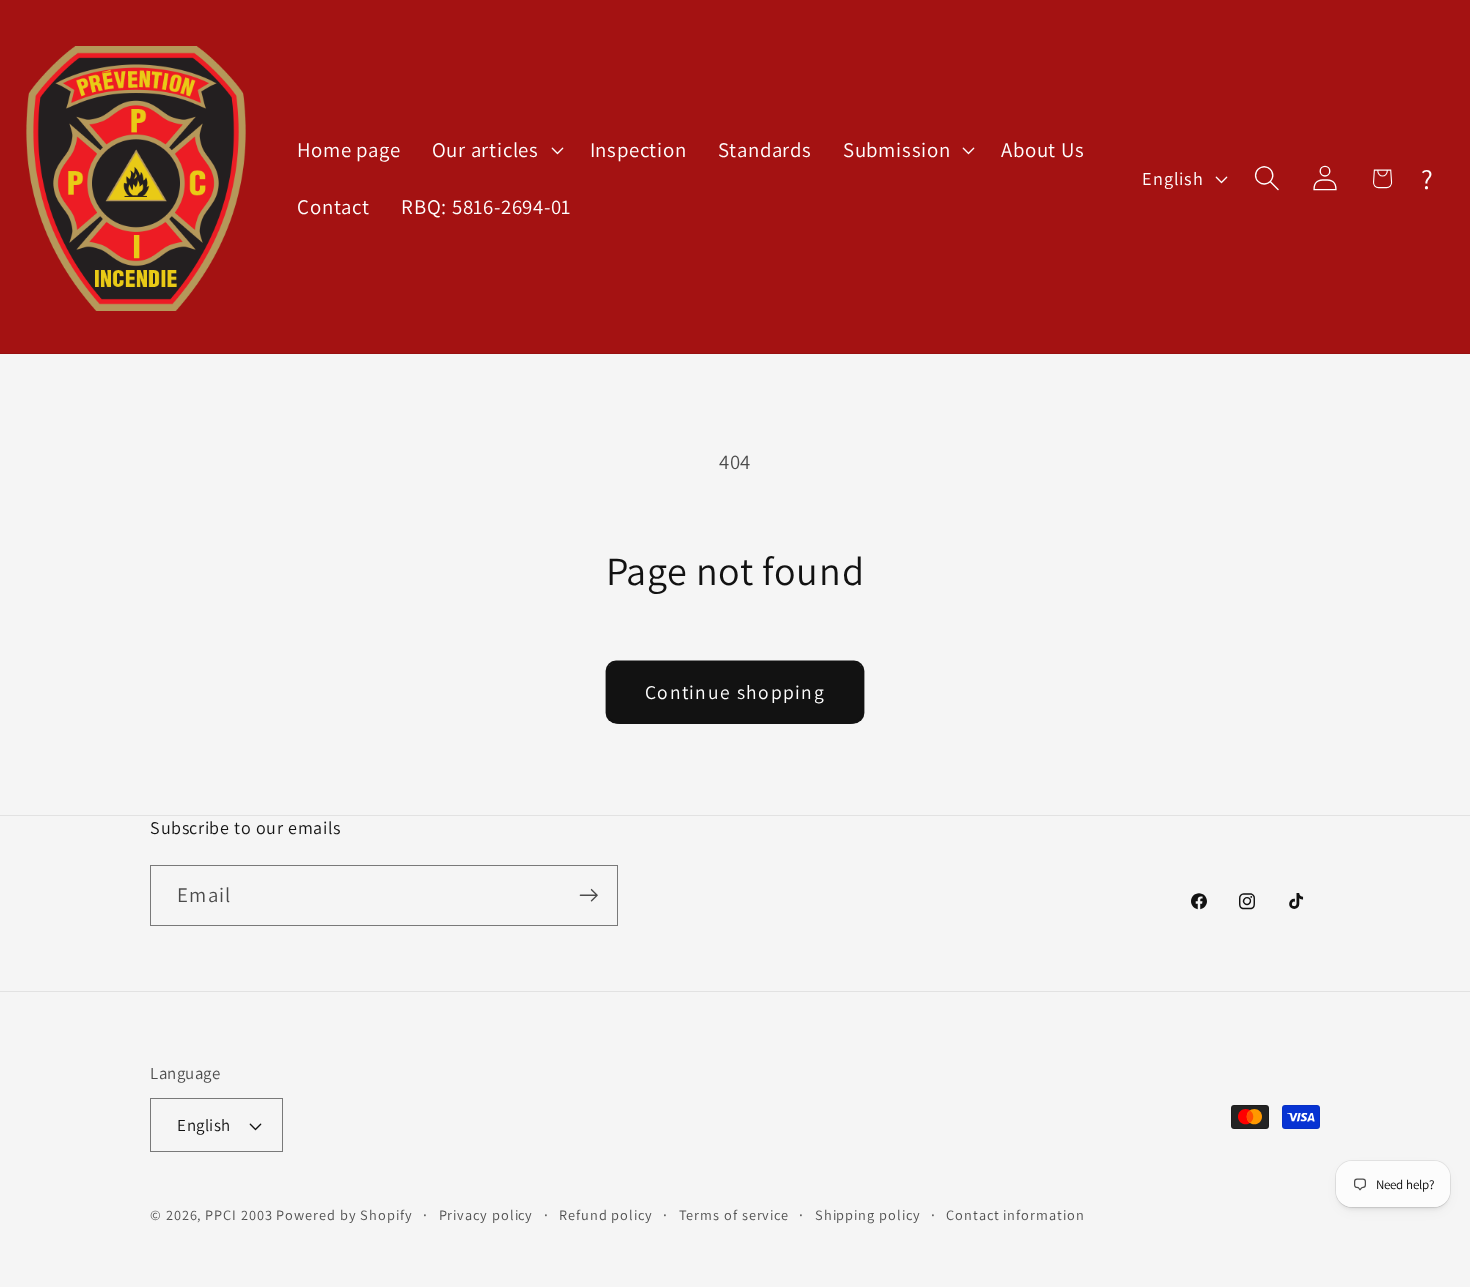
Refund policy (606, 1214)
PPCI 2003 (238, 1214)
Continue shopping (735, 692)
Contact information (1015, 1214)
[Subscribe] (588, 895)
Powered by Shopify (344, 1214)
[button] (495, 150)
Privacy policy (486, 1214)
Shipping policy (868, 1214)
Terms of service (734, 1214)
